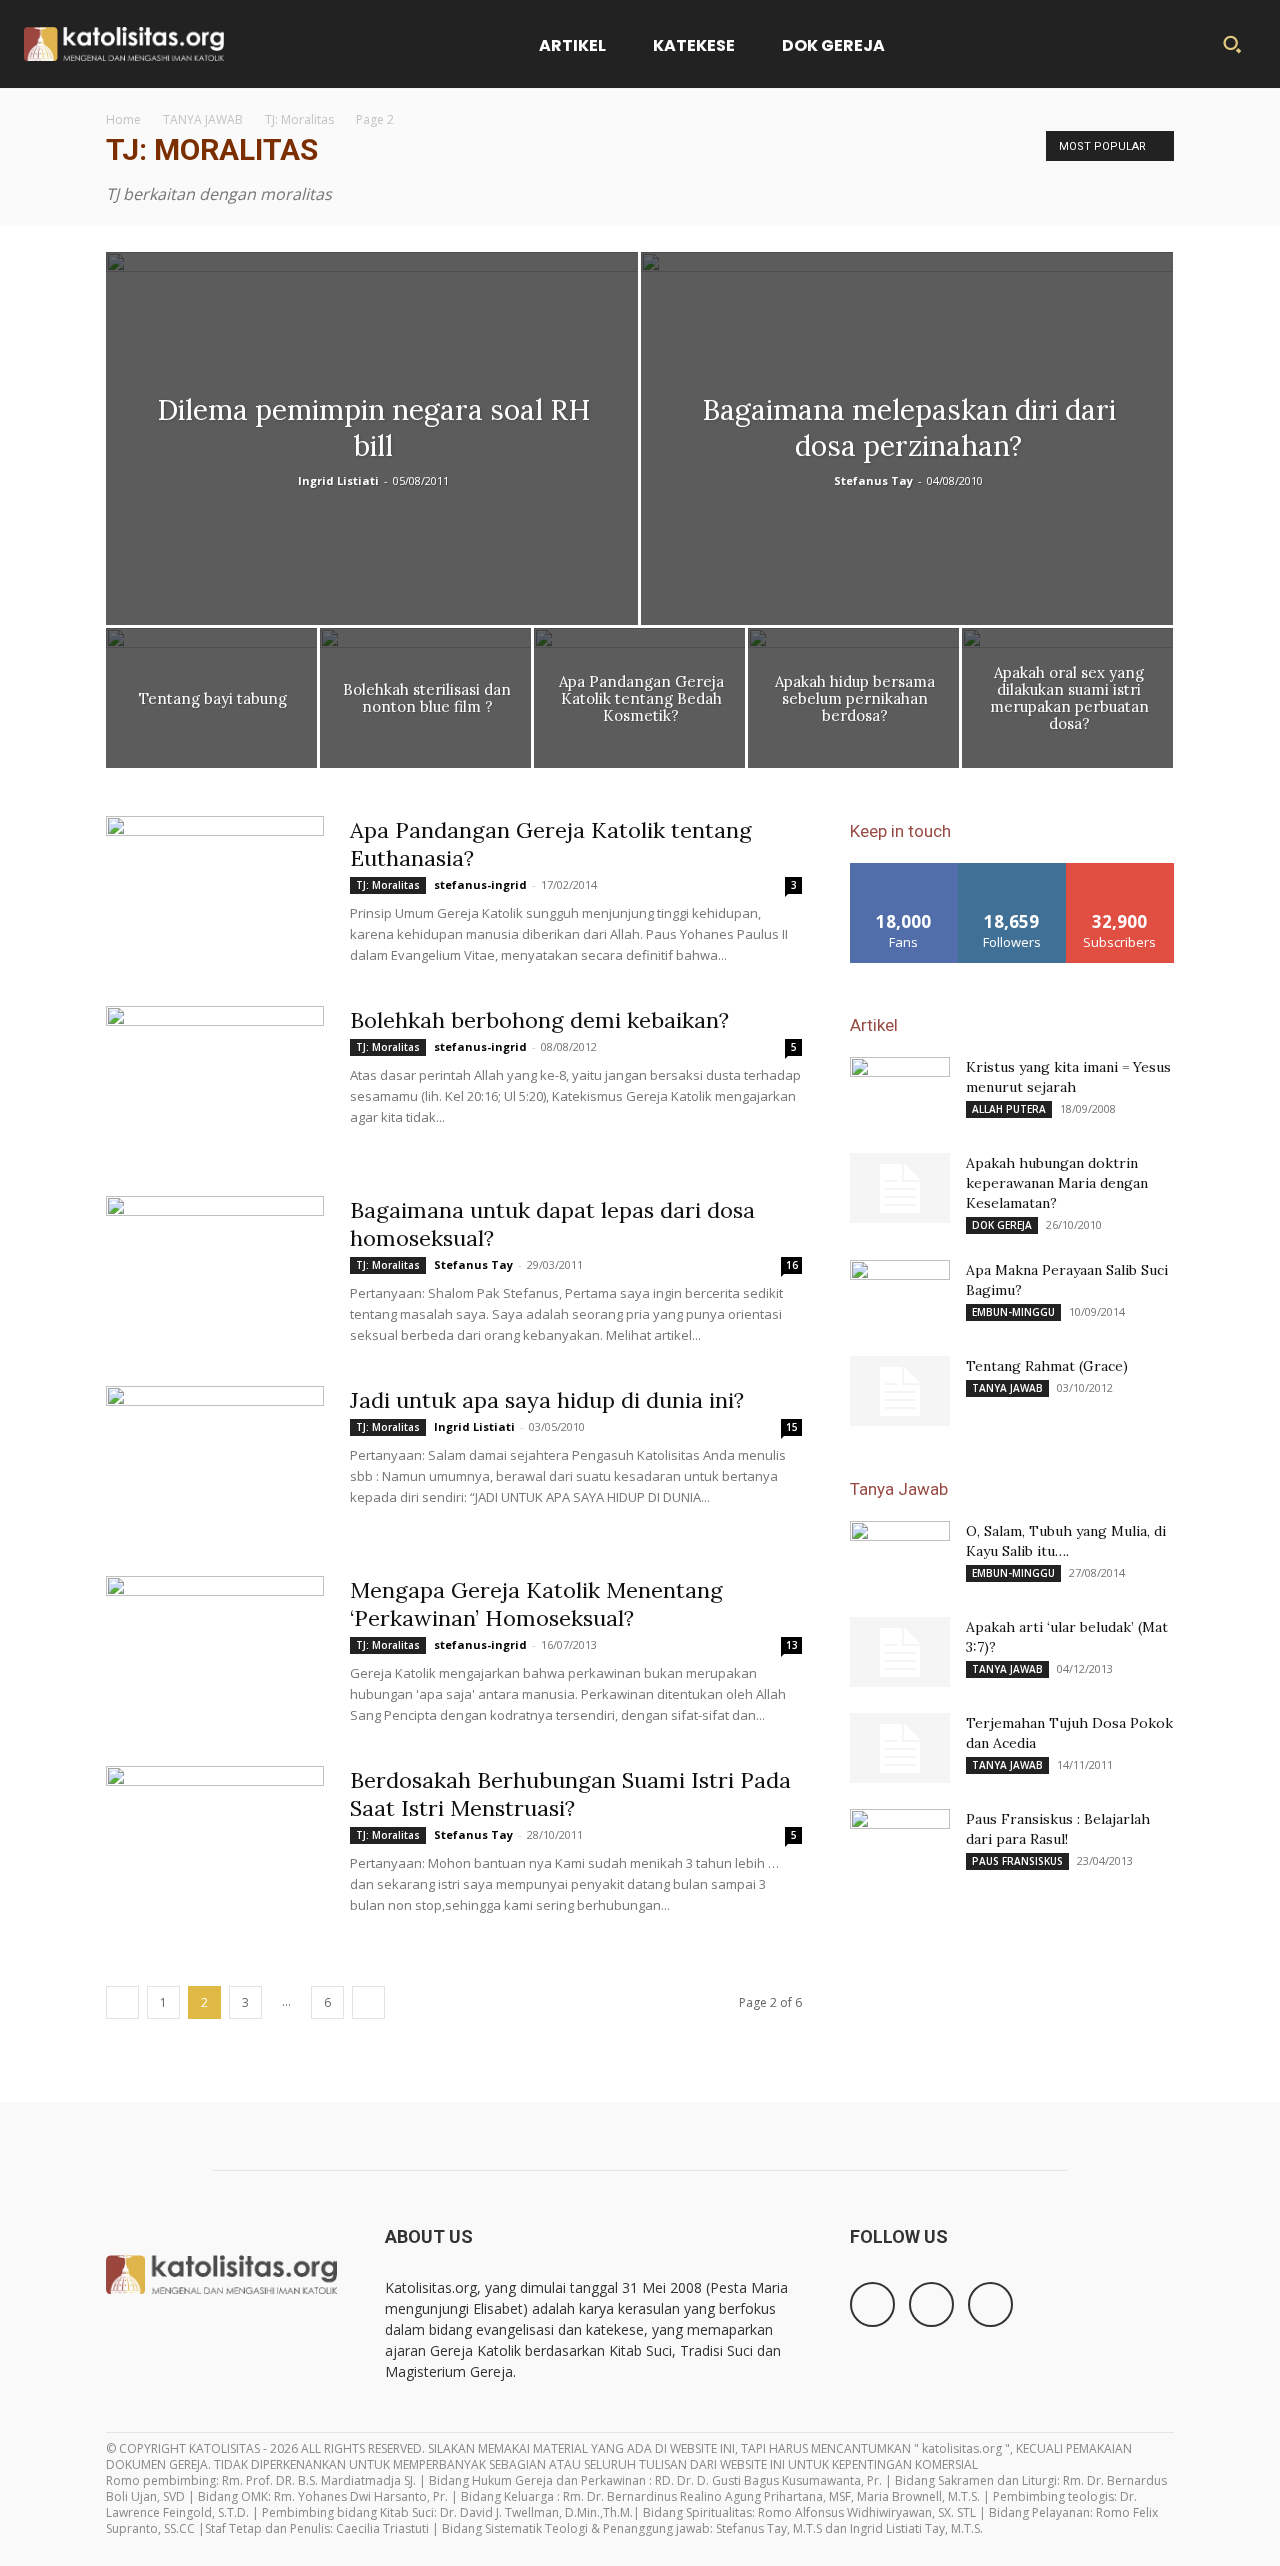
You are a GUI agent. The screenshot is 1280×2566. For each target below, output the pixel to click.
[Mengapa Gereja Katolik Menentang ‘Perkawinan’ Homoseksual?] (215, 1651)
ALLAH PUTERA (1009, 1109)
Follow (1012, 870)
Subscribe (1120, 870)
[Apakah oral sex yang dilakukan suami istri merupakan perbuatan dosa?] (1067, 703)
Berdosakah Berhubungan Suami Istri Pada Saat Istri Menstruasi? (570, 1794)
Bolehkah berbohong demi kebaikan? (539, 1020)
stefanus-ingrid (480, 884)
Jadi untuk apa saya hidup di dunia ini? (547, 1400)
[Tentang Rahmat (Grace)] (900, 1391)
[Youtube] (990, 2304)
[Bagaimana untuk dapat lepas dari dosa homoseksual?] (215, 1271)
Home (123, 119)
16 (792, 1265)
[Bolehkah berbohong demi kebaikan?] (215, 1081)
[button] (1232, 44)
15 (792, 1427)
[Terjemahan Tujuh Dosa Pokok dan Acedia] (900, 1748)
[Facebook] (872, 2304)
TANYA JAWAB (203, 119)
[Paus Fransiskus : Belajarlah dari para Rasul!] (900, 1844)
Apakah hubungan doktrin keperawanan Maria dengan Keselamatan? (1057, 1183)
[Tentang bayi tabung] (211, 703)
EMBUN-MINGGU (1013, 1312)
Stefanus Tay (873, 480)
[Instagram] (931, 2304)
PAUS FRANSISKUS (1017, 1861)
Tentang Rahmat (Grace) (1047, 1366)
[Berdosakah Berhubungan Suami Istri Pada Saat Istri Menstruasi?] (215, 1841)
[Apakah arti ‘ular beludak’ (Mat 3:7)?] (900, 1652)
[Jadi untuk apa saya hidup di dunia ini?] (215, 1461)
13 (792, 1645)
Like (904, 870)
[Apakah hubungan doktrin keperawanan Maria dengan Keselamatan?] (900, 1188)
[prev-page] (122, 2002)
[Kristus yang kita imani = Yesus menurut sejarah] (900, 1092)
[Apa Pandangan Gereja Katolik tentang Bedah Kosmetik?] (639, 703)
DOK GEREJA (1002, 1225)
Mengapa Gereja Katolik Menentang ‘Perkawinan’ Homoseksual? (536, 1604)
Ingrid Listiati (338, 480)
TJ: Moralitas (299, 119)
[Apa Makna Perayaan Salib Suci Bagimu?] (900, 1295)
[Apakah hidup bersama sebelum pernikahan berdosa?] (853, 703)
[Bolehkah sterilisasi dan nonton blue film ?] (425, 703)
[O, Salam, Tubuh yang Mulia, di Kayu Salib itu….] (900, 1556)
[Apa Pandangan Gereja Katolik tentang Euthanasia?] (215, 891)
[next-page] (368, 2002)
